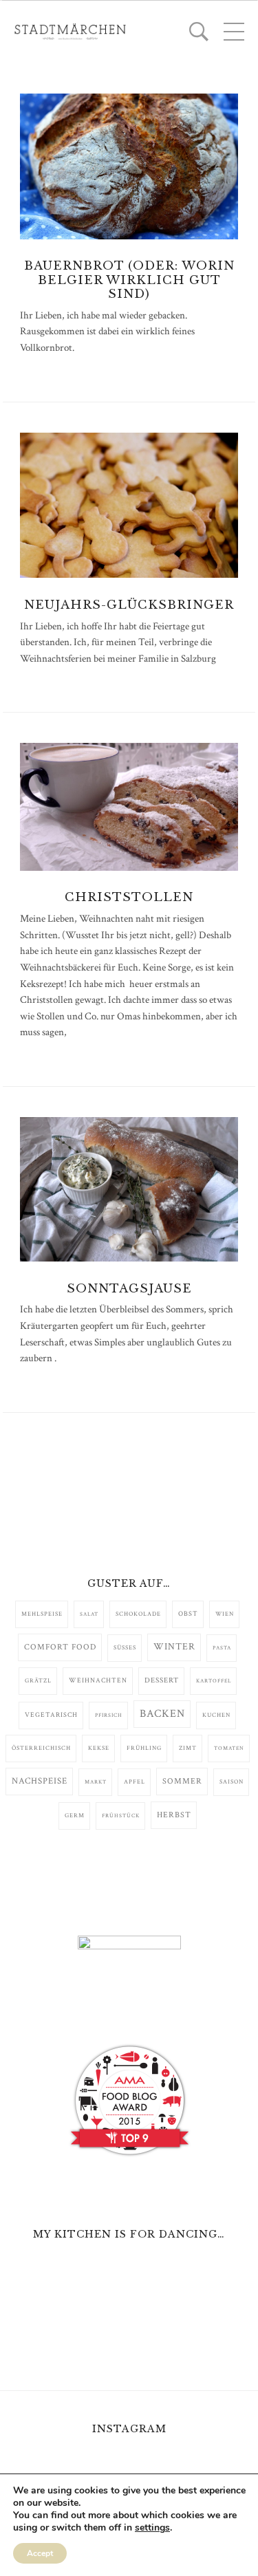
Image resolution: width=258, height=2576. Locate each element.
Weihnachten (98, 1680)
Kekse (99, 1748)
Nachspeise (40, 1781)
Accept (40, 2553)
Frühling (144, 1748)
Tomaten (229, 1748)
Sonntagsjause (129, 1289)
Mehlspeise (42, 1614)
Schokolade (138, 1614)
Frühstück (121, 1816)
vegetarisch (51, 1715)
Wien (225, 1614)
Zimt (188, 1748)
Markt (96, 1782)
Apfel (135, 1782)
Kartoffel (214, 1681)
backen (162, 1714)
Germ (75, 1816)
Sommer (182, 1781)
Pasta (222, 1648)
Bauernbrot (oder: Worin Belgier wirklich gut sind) (129, 280)
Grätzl (38, 1681)
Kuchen (216, 1715)
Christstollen (129, 897)
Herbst (174, 1815)
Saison (232, 1782)
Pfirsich (109, 1715)
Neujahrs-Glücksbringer (129, 605)
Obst (188, 1614)
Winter (174, 1647)
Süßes (125, 1648)
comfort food (60, 1647)
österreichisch (41, 1748)
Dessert (162, 1680)
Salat (89, 1614)
